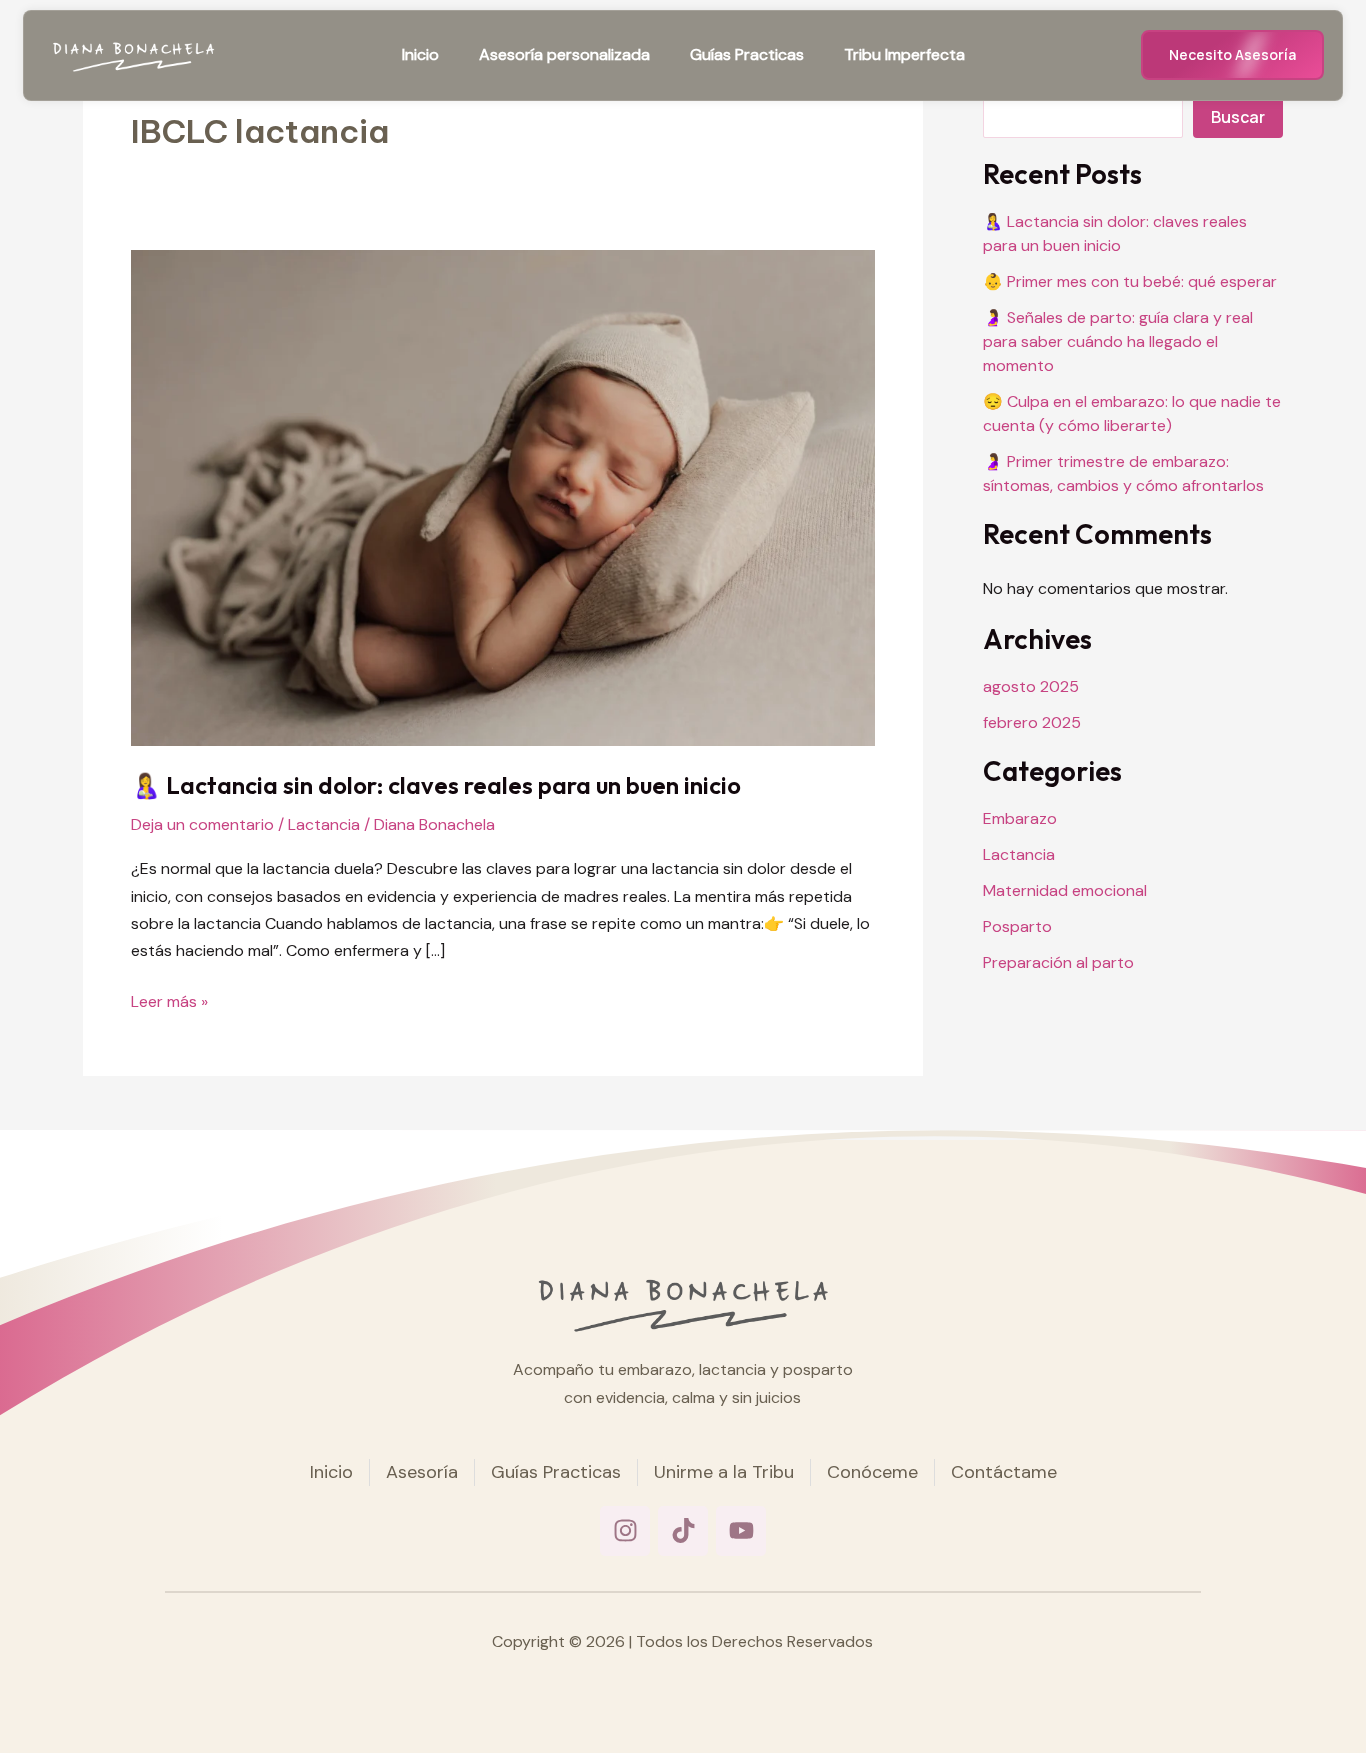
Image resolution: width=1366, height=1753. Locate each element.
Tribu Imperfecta (904, 54)
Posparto (1017, 926)
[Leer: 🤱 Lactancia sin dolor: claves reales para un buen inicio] (503, 496)
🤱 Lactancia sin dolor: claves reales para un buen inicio (436, 785)
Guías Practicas (747, 54)
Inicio (420, 54)
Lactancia (324, 824)
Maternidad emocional (1065, 890)
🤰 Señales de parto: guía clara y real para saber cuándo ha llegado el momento (1118, 341)
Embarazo (1020, 818)
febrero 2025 (1032, 722)
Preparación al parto (1058, 962)
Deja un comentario (202, 824)
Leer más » (169, 1000)
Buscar (1238, 117)
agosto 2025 (1031, 686)
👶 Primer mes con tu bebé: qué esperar (1130, 281)
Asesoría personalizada (564, 54)
